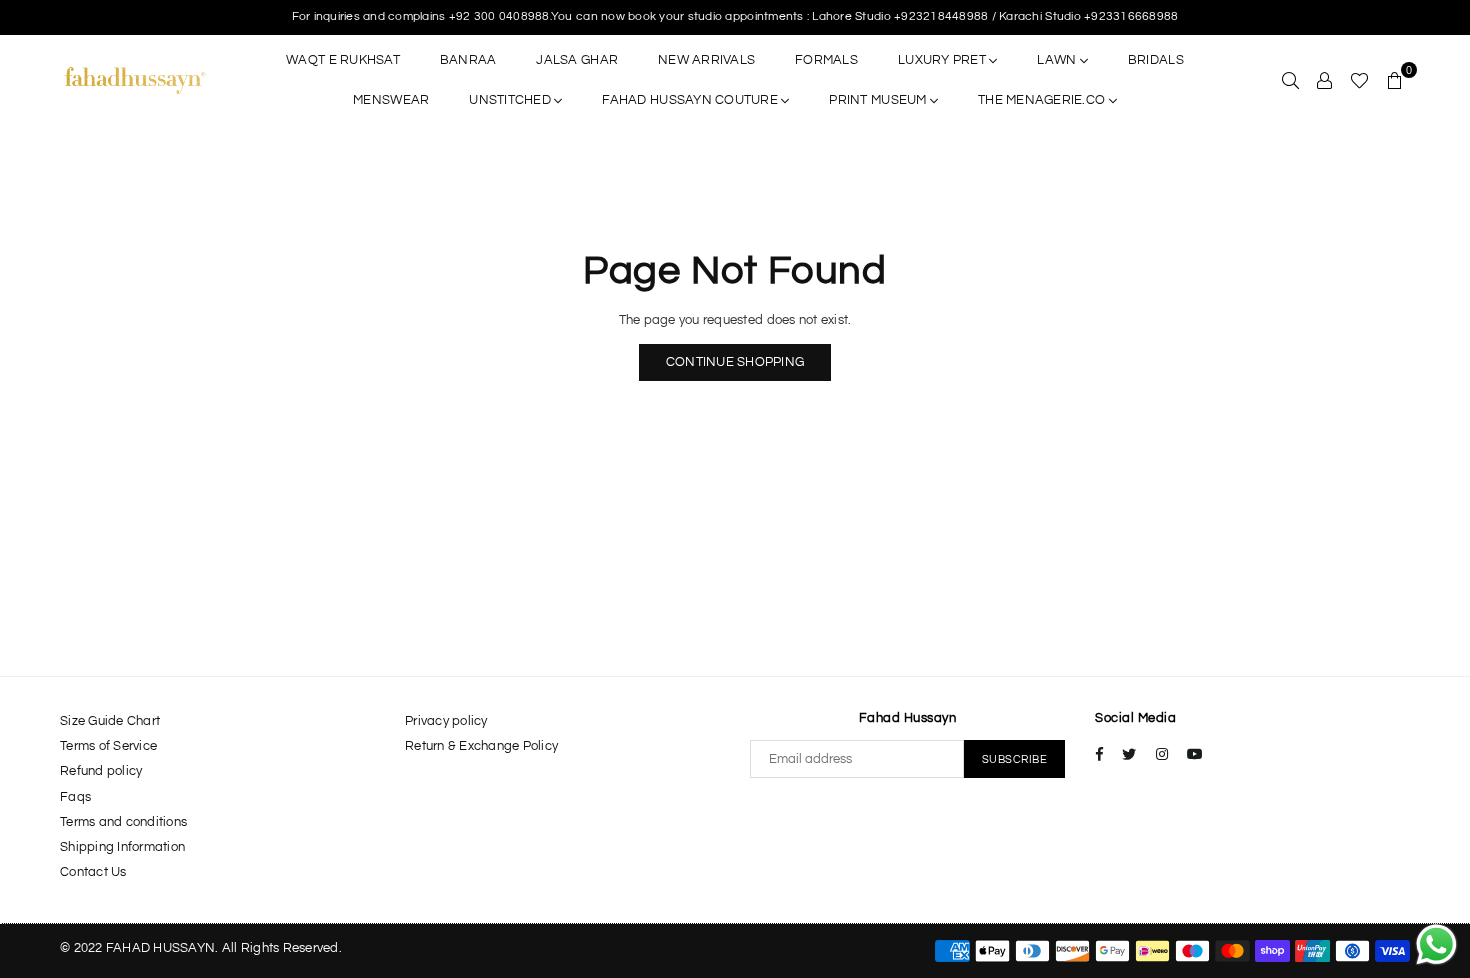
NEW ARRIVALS (706, 60)
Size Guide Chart (110, 721)
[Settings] (1324, 80)
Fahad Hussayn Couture (691, 100)
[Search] (1290, 80)
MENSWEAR (391, 100)
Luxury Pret (943, 60)
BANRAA (468, 60)
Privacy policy (446, 721)
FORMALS (826, 60)
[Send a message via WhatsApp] (1436, 944)
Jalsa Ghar (577, 60)
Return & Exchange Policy (481, 746)
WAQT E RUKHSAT (343, 60)
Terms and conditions (123, 822)
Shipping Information (122, 847)
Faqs (75, 797)
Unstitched (511, 100)
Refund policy (101, 771)
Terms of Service (108, 746)
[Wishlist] (1359, 80)
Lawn (1058, 60)
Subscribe (1015, 759)
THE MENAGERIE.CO (1043, 100)
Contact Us (93, 872)
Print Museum (879, 100)
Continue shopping (735, 362)
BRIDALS (1156, 60)
